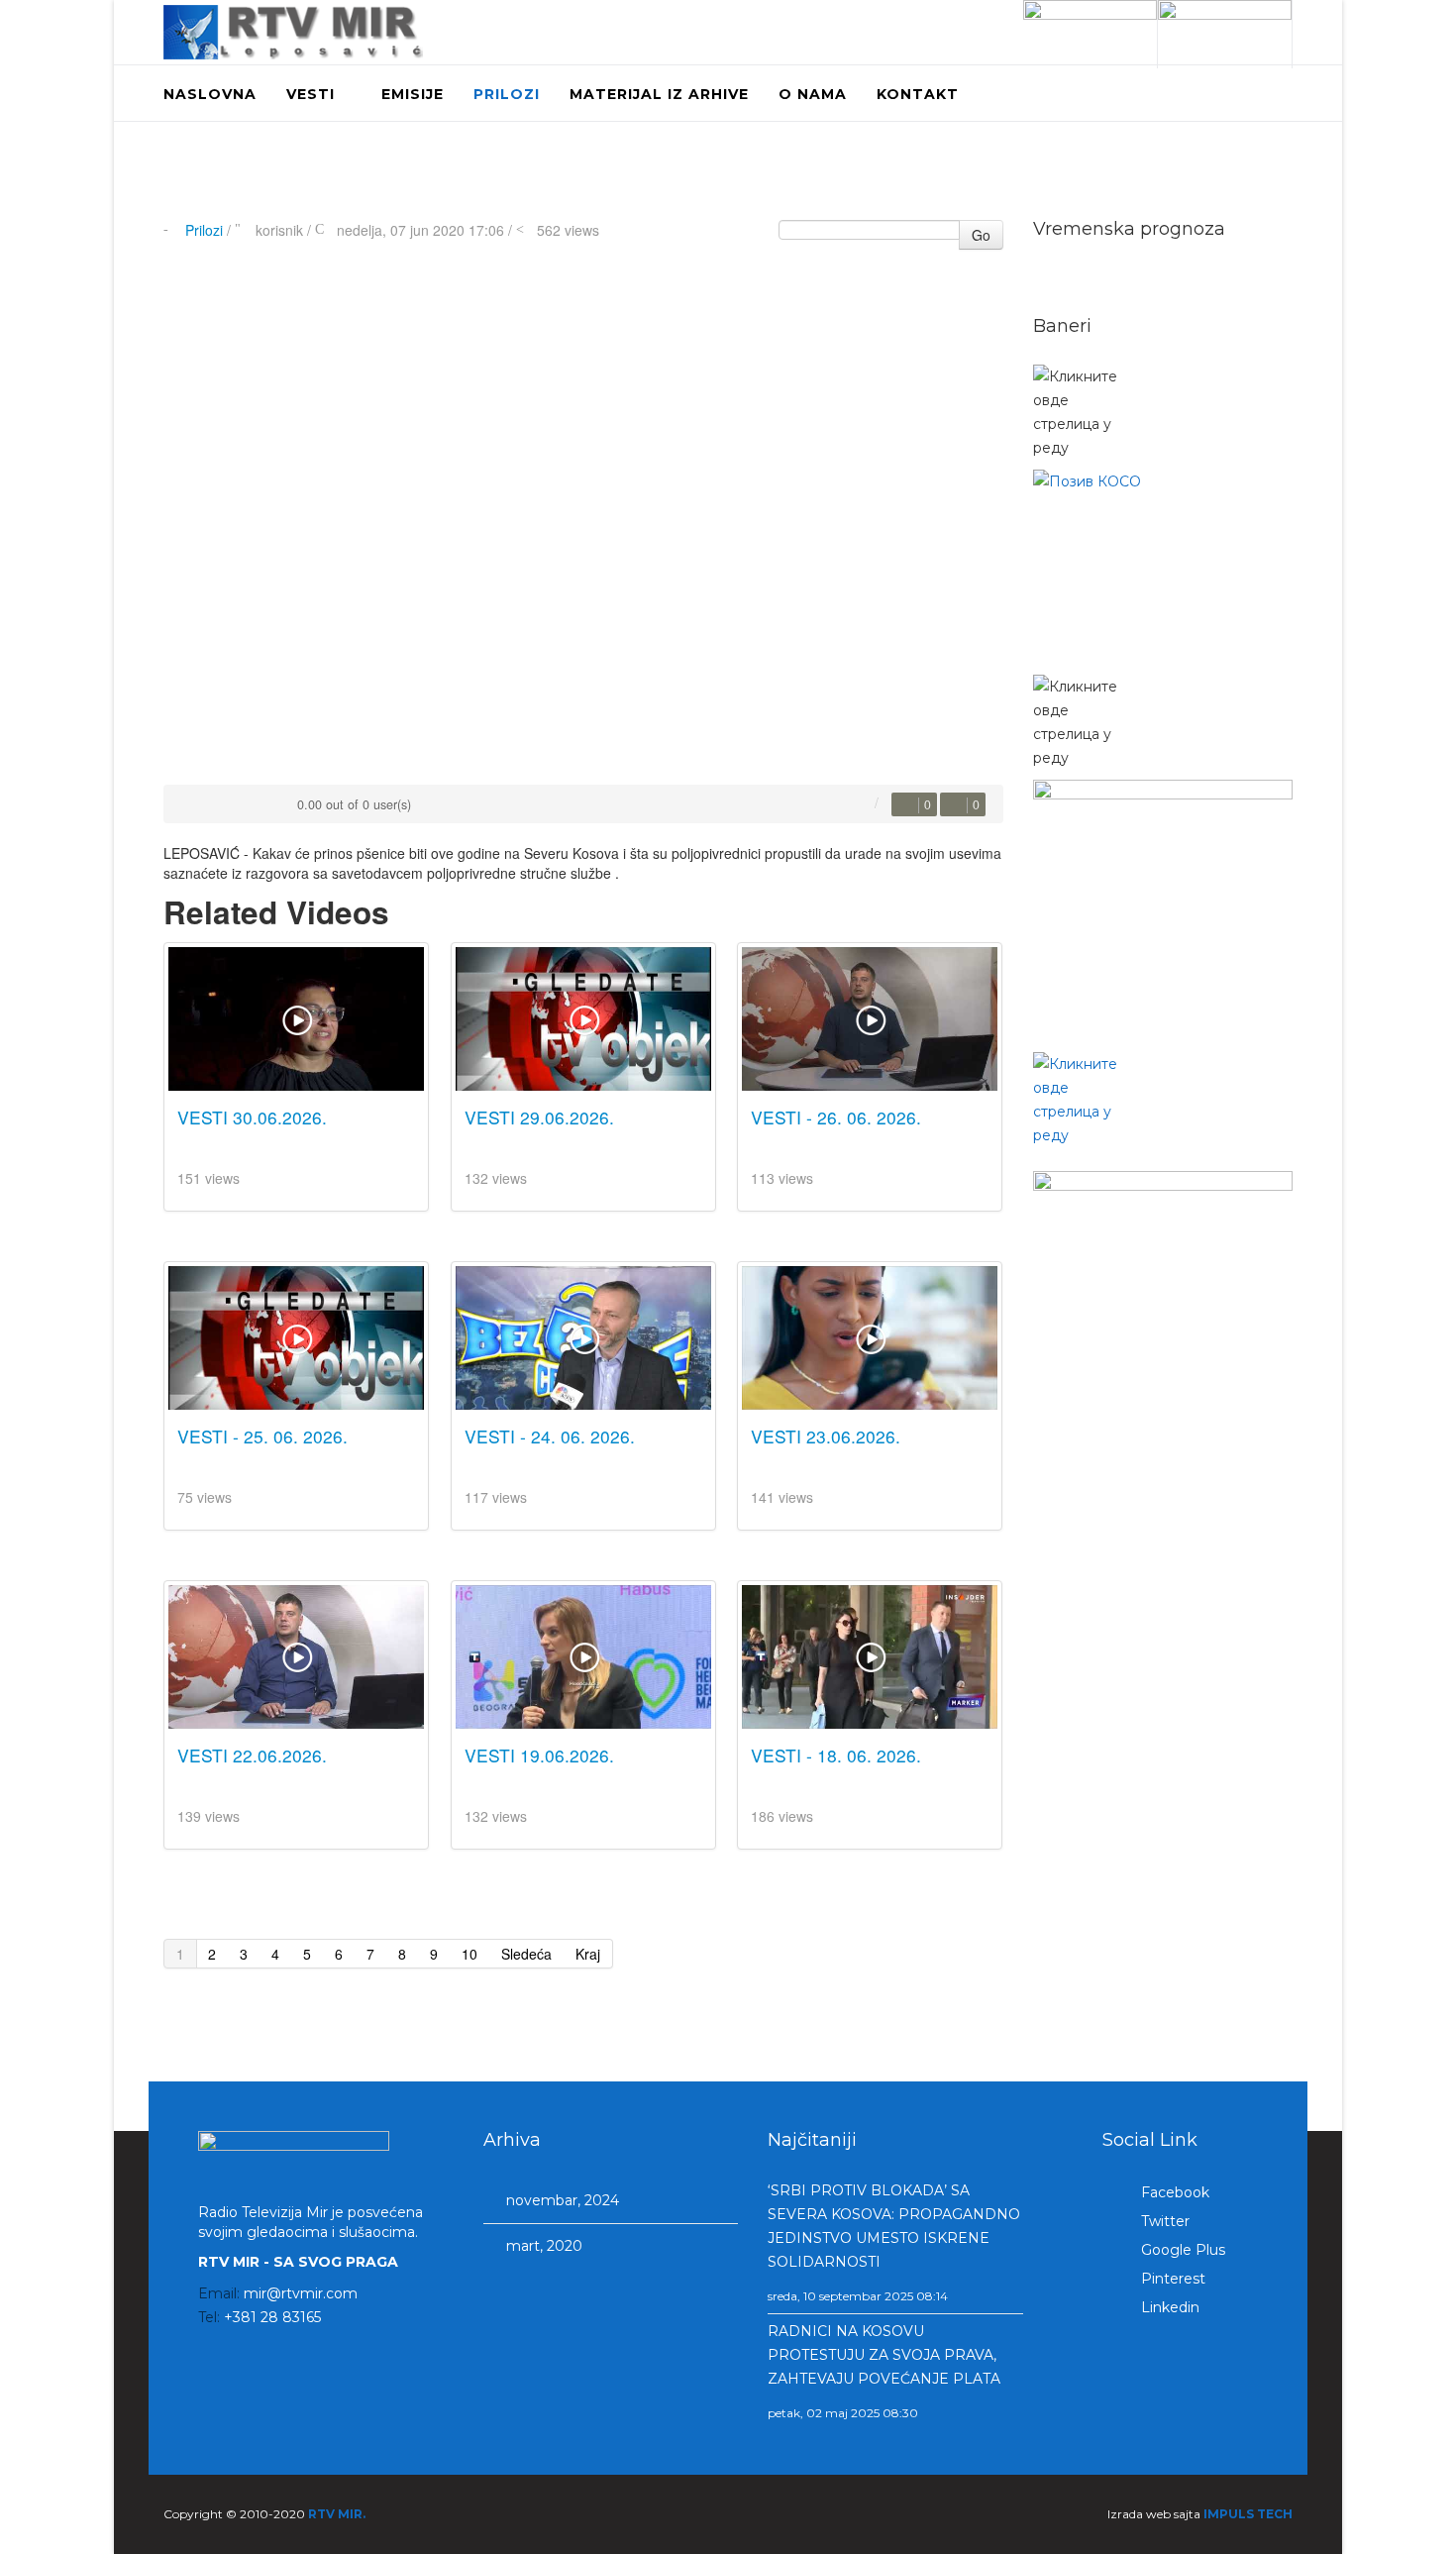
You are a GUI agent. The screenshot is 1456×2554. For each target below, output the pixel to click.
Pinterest (1171, 2279)
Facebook (1173, 2192)
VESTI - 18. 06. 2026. (836, 1755)
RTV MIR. (337, 2514)
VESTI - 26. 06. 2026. (836, 1117)
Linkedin (1168, 2307)
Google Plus (1181, 2250)
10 (469, 1954)
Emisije (413, 94)
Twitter (1163, 2221)
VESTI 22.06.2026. (252, 1755)
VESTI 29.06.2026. (539, 1117)
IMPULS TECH (1248, 2514)
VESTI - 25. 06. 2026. (262, 1436)
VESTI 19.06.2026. (539, 1755)
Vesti (311, 94)
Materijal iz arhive (659, 94)
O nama (813, 94)
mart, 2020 (542, 2246)
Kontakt (918, 94)
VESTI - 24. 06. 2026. (550, 1436)
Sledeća (526, 1954)
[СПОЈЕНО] (1163, 567)
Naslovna (210, 94)
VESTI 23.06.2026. (826, 1436)
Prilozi (507, 94)
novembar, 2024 (561, 2200)
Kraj (588, 1954)
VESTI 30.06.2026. (252, 1117)
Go (981, 235)
